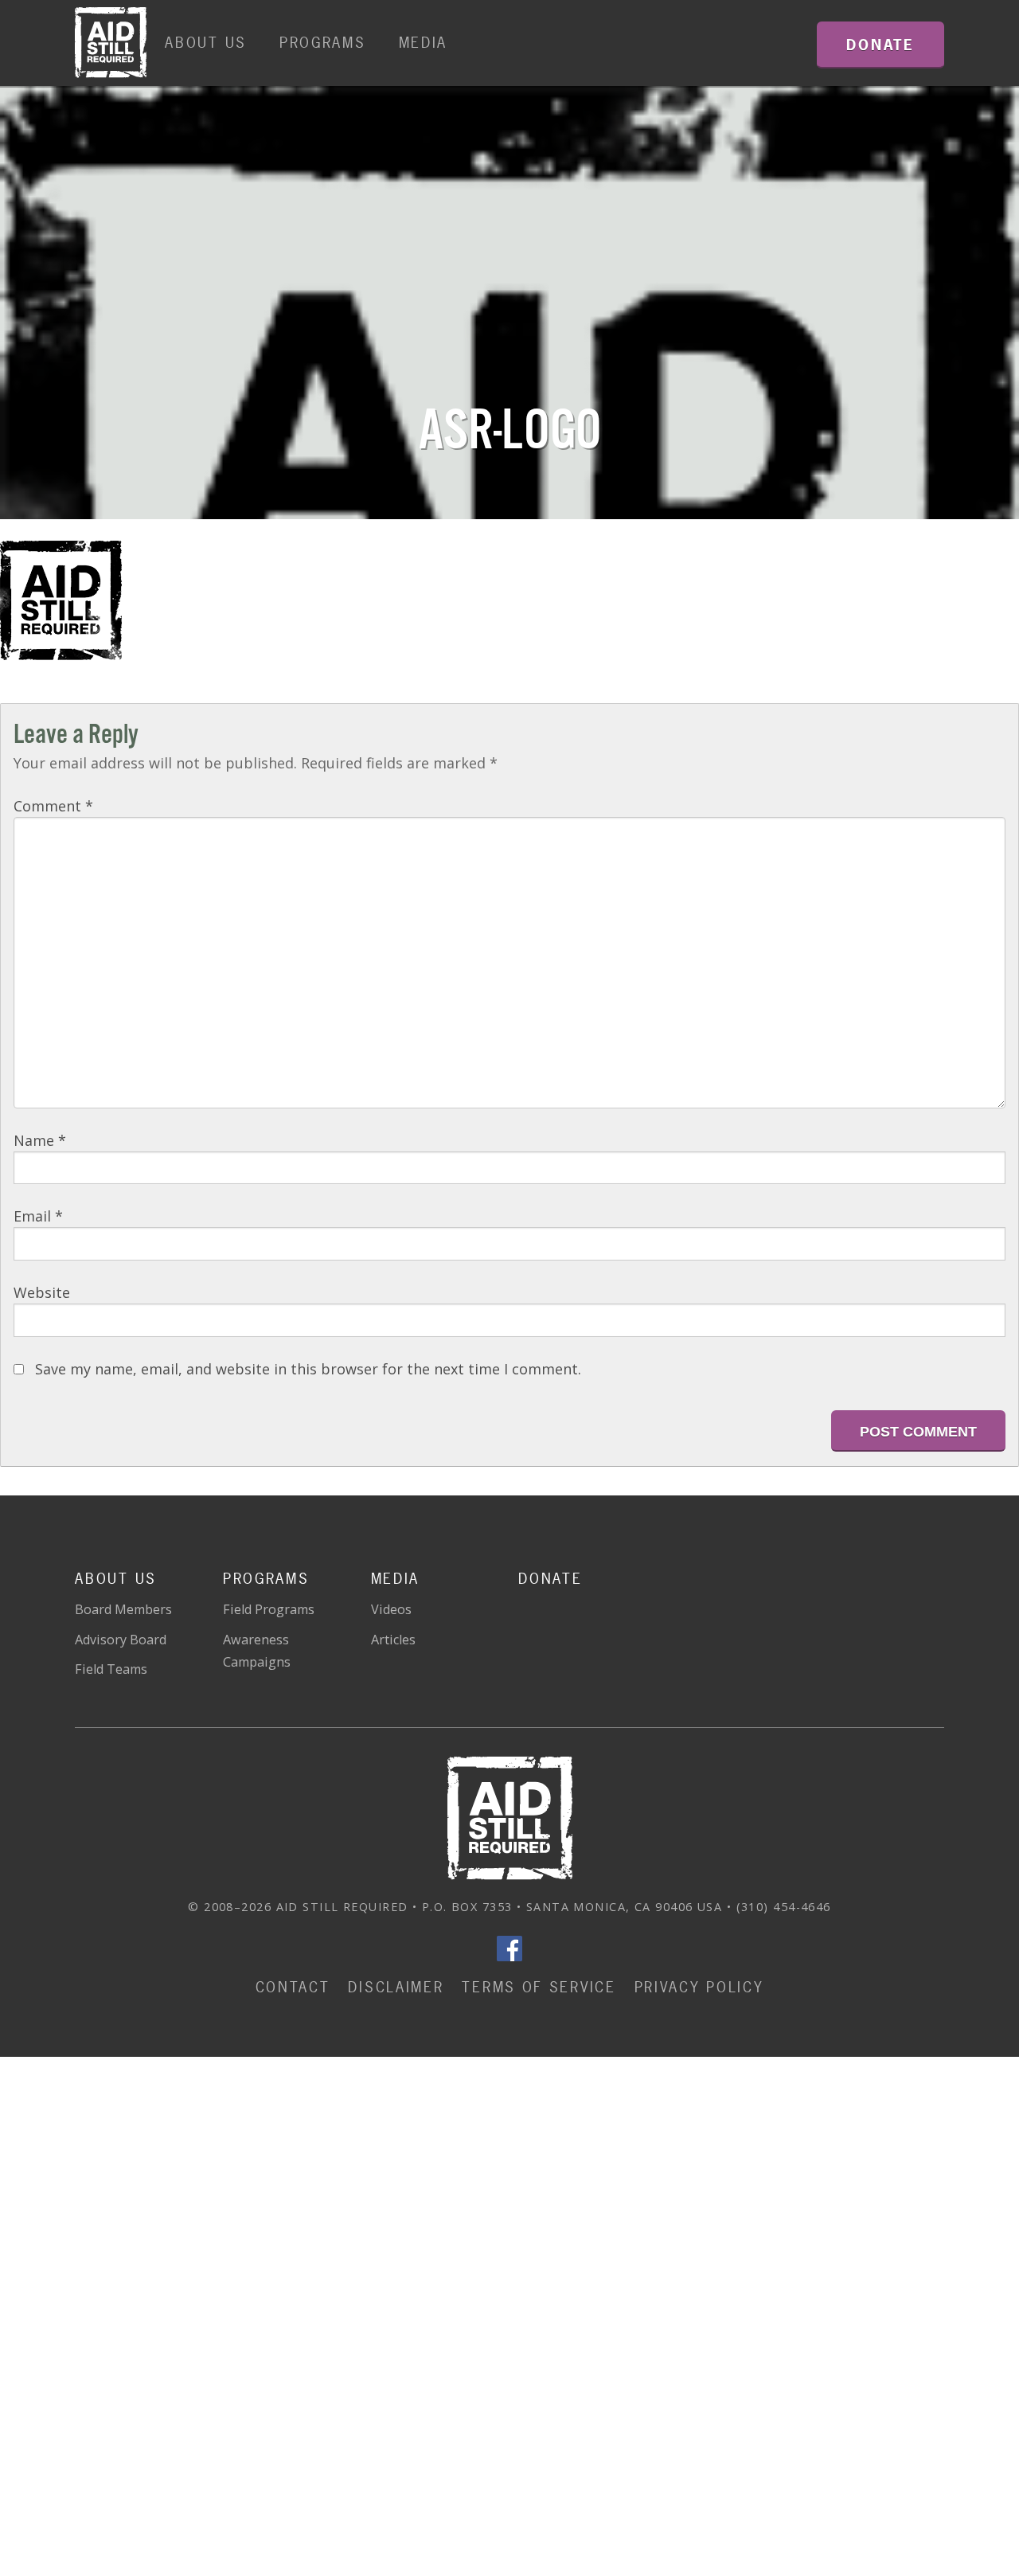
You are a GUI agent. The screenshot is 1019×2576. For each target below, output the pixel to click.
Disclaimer (396, 1987)
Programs (323, 43)
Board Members (123, 1609)
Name (40, 1140)
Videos (391, 1609)
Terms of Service (539, 1987)
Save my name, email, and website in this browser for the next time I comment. (308, 1369)
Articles (393, 1640)
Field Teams (111, 1669)
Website (42, 1292)
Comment (53, 806)
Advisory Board (121, 1640)
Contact (293, 1987)
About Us (206, 43)
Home (111, 43)
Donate (550, 1579)
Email (38, 1216)
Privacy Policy (699, 1987)
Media (424, 43)
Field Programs (269, 1609)
